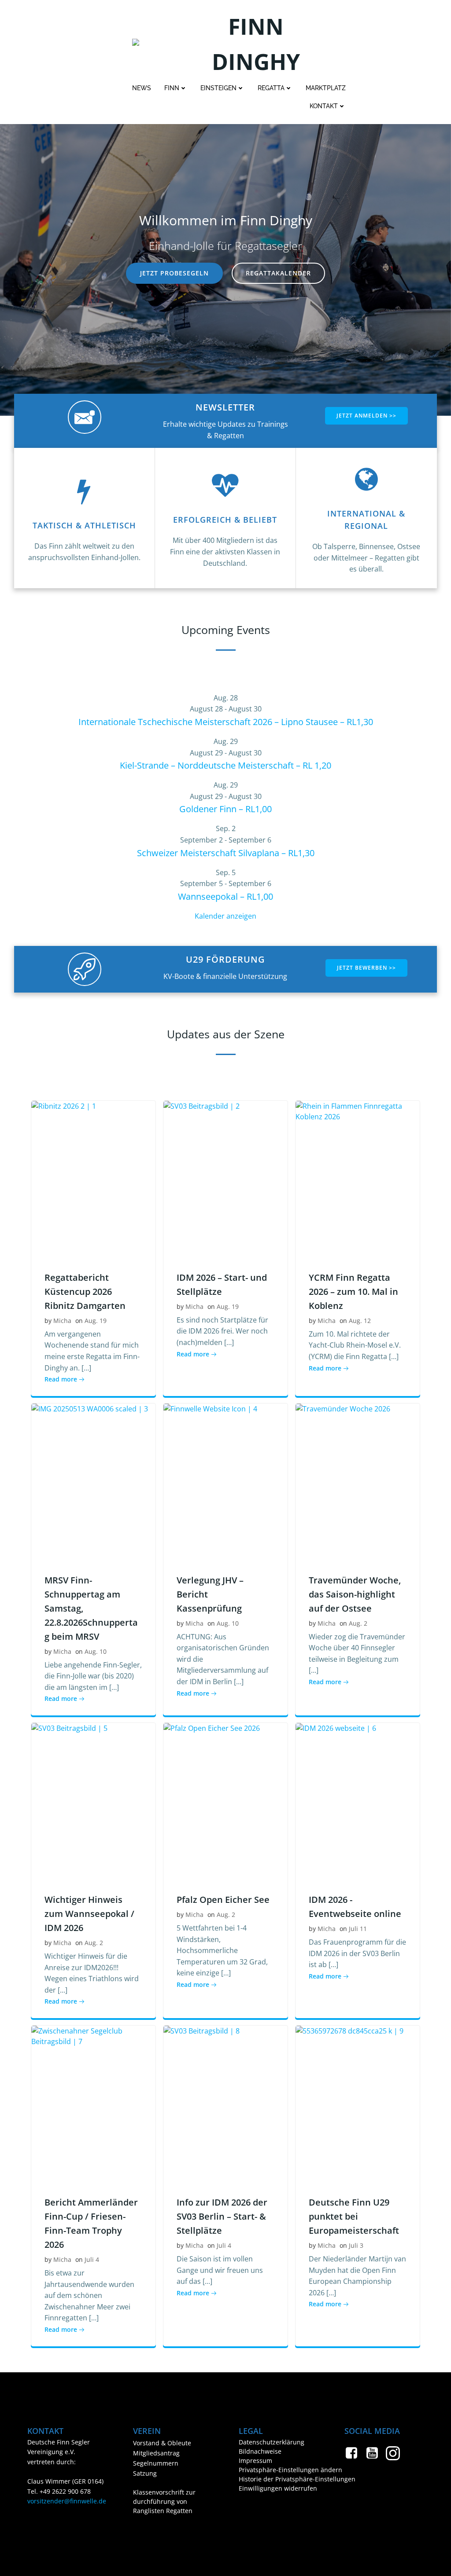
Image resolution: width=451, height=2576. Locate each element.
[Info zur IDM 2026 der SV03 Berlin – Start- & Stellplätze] (225, 2103)
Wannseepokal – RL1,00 (225, 896)
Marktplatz (326, 88)
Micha (62, 1321)
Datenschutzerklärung (272, 2442)
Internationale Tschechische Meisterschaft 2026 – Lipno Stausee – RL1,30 (226, 722)
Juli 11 (358, 1929)
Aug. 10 (96, 1651)
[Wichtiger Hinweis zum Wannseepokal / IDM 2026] (93, 1801)
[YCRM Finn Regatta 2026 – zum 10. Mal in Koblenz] (358, 1178)
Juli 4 (92, 2259)
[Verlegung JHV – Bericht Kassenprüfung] (225, 1481)
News (142, 88)
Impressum (255, 2461)
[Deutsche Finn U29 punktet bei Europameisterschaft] (358, 2103)
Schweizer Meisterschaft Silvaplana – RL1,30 (226, 853)
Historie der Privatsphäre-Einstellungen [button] (278, 2479)
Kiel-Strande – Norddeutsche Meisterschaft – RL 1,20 (225, 765)
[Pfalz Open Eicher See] (225, 1801)
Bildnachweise (260, 2451)
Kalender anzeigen (225, 916)
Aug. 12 (360, 1321)
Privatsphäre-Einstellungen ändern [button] (278, 2470)
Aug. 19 (96, 1321)
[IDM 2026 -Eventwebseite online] (358, 1801)
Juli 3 (356, 2245)
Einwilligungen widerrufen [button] (278, 2488)
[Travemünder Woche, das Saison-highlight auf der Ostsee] (358, 1481)
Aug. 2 (358, 1623)
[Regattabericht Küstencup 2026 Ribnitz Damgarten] (93, 1178)
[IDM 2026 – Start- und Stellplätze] (225, 1178)
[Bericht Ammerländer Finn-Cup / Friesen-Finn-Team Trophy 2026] (93, 2103)
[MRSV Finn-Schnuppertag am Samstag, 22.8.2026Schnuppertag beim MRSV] (93, 1481)
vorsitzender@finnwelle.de (67, 2501)
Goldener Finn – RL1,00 (225, 809)
